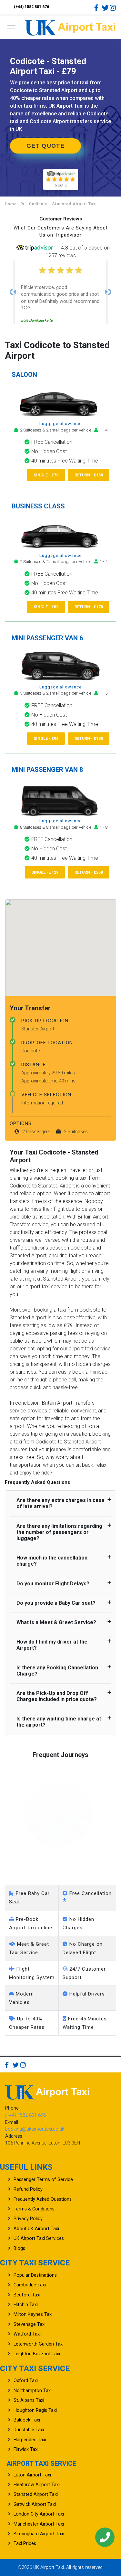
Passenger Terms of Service (43, 2180)
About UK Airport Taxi (36, 2229)
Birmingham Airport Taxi (39, 2534)
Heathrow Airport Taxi (37, 2485)
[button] (13, 292)
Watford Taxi (27, 2334)
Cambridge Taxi (30, 2285)
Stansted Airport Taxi (36, 2494)
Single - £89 (46, 607)
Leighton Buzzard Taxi (37, 2354)
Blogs (19, 2248)
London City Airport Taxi (39, 2514)
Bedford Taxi (27, 2295)
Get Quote (45, 146)
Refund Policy (28, 2189)
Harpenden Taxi (30, 2440)
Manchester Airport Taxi (39, 2524)
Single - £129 (45, 872)
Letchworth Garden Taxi (39, 2344)
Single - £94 (46, 739)
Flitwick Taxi (26, 2449)
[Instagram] (113, 8)
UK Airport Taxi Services (39, 2238)
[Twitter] (105, 8)
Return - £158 (89, 475)
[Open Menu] (11, 30)
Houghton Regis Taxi (35, 2410)
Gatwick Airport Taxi (35, 2504)
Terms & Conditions (34, 2209)
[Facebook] (97, 8)
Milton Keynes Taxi (33, 2314)
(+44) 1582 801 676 (31, 7)
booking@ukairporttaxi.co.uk (35, 2129)
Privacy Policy (28, 2219)
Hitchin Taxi (26, 2305)
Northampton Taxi (33, 2391)
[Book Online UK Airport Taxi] (70, 27)
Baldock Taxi (27, 2420)
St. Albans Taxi (29, 2400)
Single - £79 (46, 475)
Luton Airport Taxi (32, 2475)
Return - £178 (89, 607)
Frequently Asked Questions (43, 2199)
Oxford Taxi (26, 2381)
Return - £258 (89, 872)
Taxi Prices (25, 2544)
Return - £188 (89, 739)
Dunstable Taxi (29, 2430)
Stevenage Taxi (30, 2324)
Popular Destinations (35, 2275)
